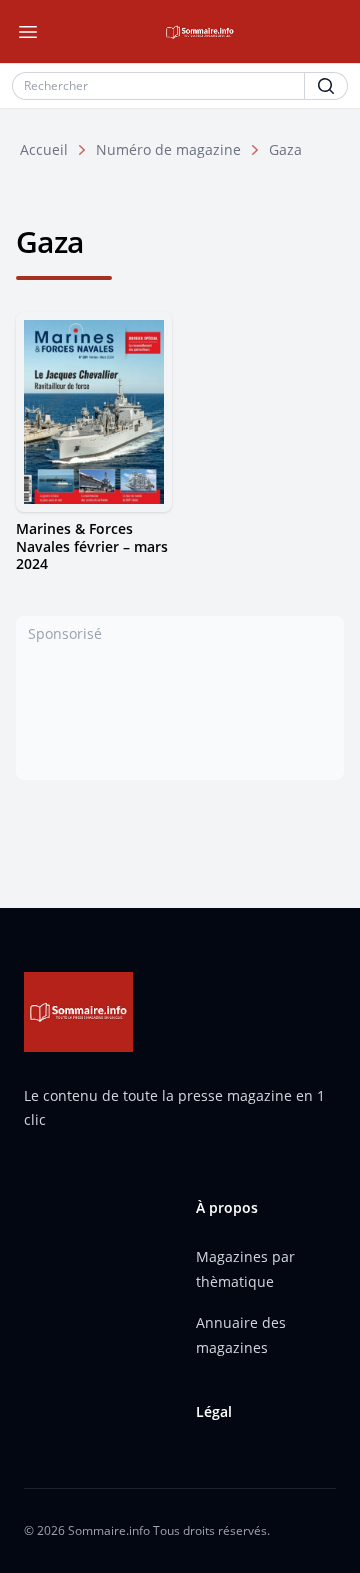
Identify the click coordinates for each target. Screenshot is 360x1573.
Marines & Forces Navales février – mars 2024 (92, 546)
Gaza (285, 149)
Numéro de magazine (168, 149)
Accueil (44, 149)
